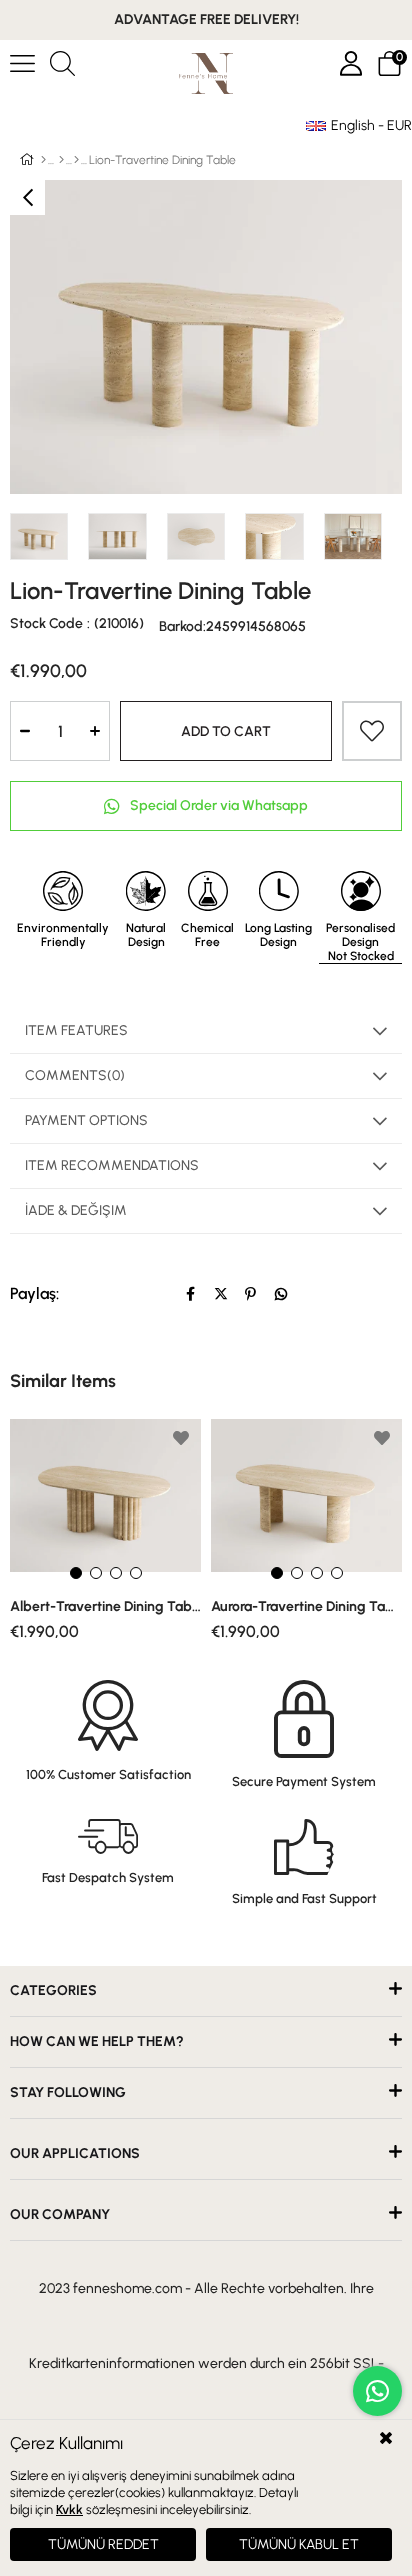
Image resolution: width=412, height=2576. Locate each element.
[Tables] (61, 160)
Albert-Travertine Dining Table (105, 1606)
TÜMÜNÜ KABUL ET (299, 2544)
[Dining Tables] (76, 160)
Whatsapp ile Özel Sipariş (206, 806)
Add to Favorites (181, 1438)
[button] (76, 1573)
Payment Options (86, 1120)
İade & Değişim (76, 1210)
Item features (76, 1030)
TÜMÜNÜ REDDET (103, 2544)
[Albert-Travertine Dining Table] (105, 1500)
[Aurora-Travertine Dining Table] (306, 1500)
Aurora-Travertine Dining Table (306, 1606)
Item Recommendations (112, 1165)
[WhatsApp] (281, 1294)
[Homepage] (43, 160)
